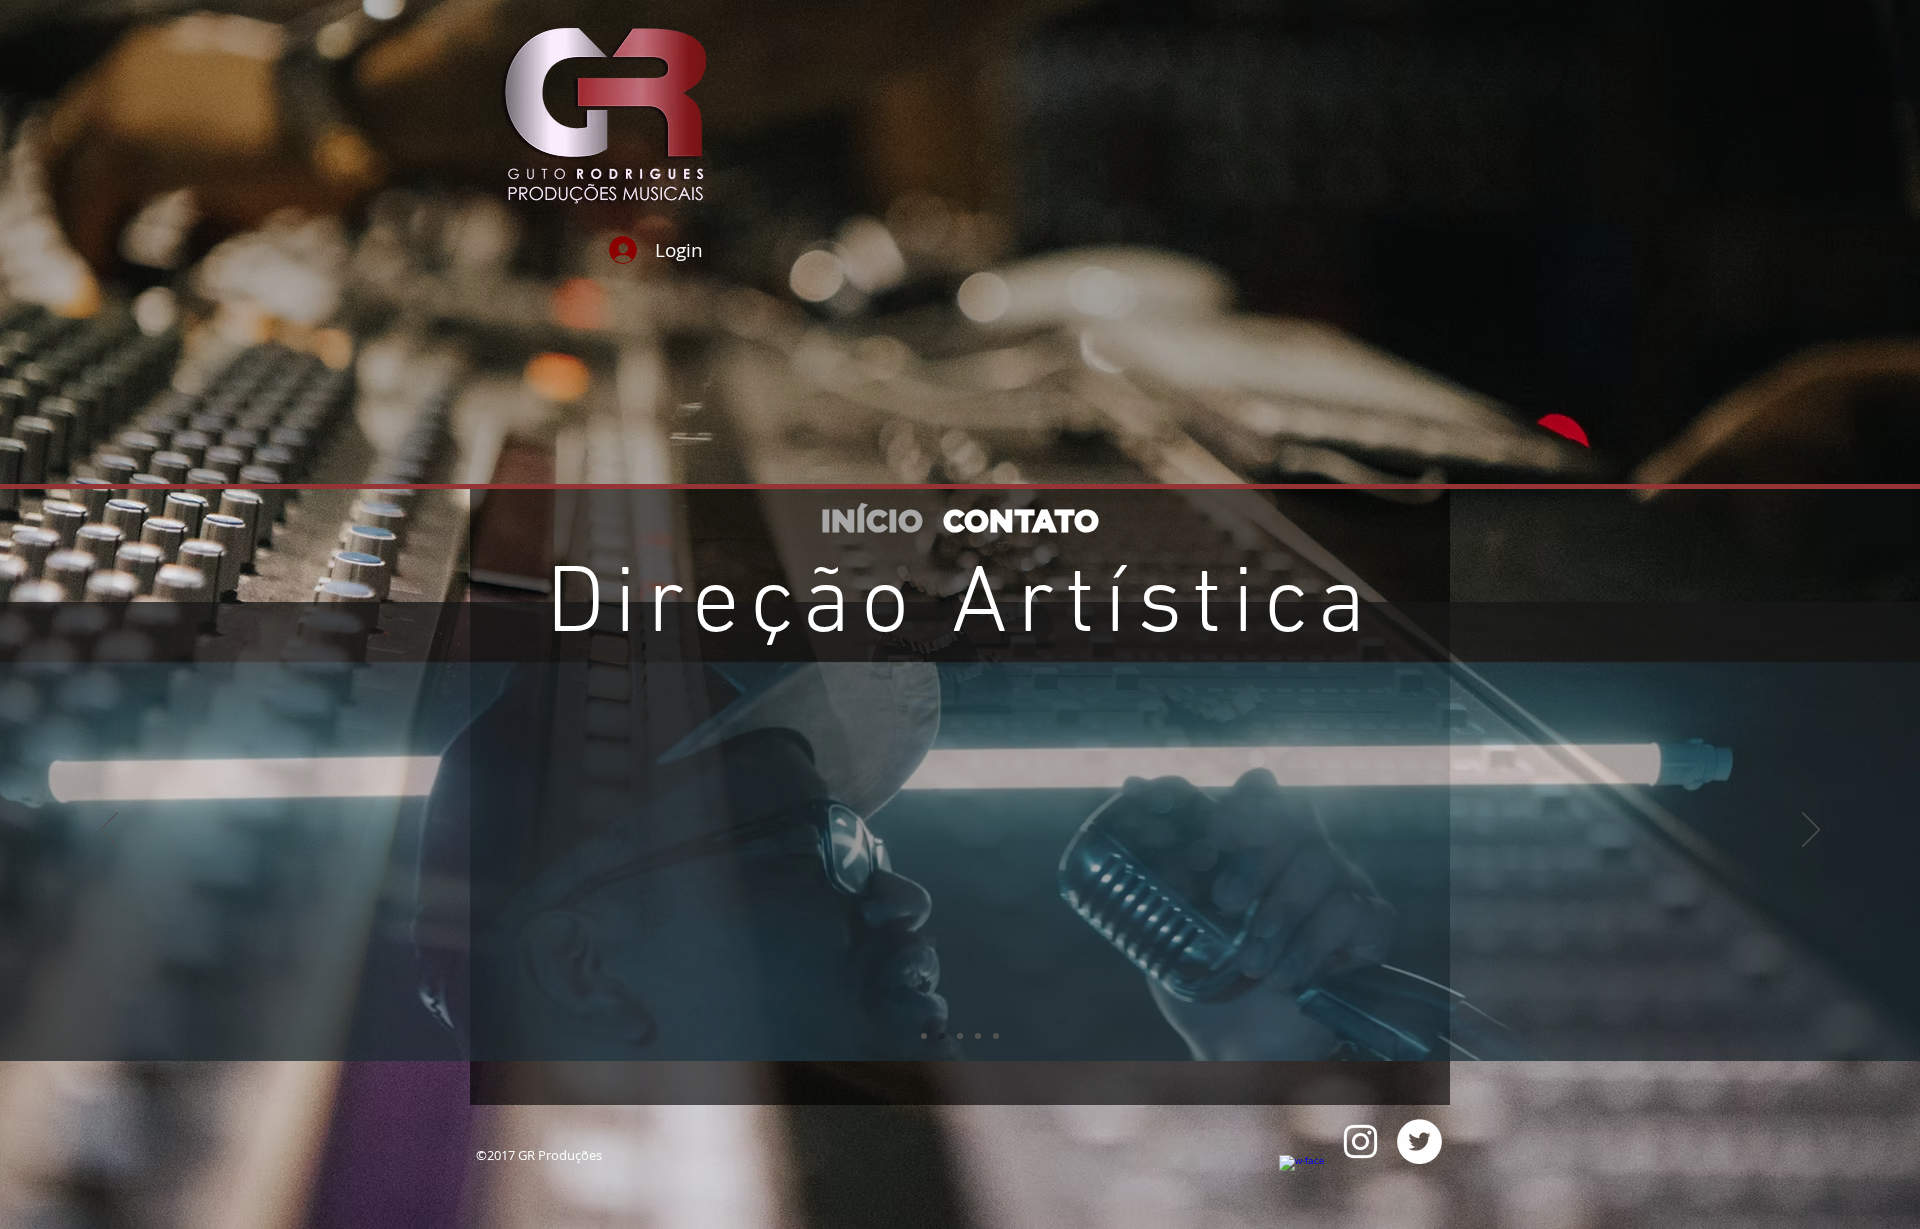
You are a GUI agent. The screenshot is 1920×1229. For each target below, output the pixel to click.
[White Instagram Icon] (1360, 1141)
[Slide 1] (924, 1036)
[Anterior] (109, 831)
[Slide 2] (978, 1036)
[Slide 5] (942, 1036)
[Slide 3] (996, 1036)
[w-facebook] (1301, 1177)
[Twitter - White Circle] (1419, 1141)
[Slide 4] (960, 1036)
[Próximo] (1811, 831)
